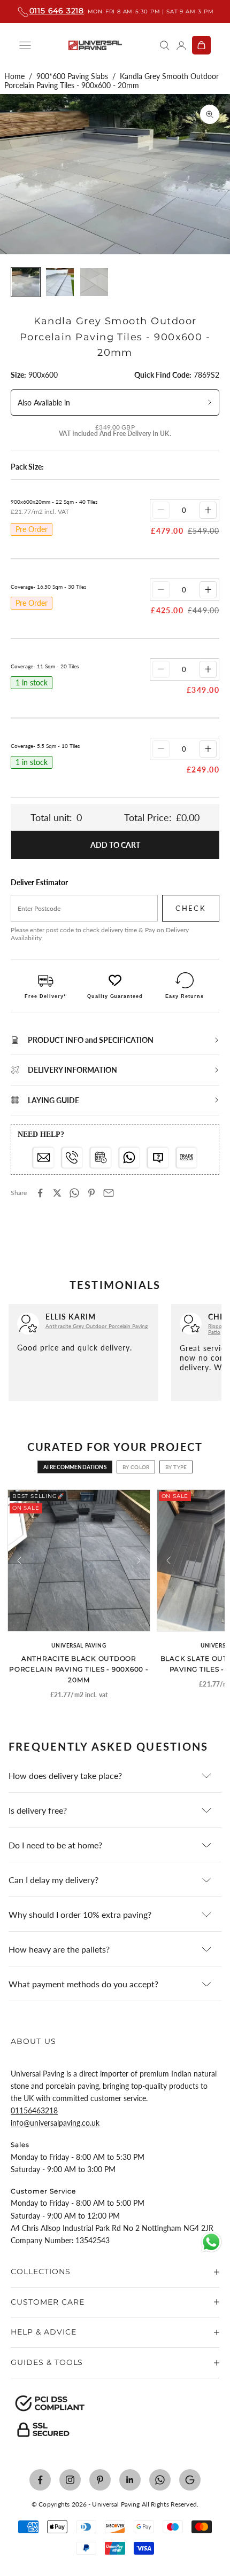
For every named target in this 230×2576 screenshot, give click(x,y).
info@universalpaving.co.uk (55, 2123)
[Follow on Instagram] (70, 2480)
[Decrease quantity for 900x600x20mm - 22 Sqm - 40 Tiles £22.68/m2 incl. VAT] (161, 510)
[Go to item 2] (60, 282)
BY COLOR (136, 1467)
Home (14, 76)
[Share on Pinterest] (91, 1193)
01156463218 (34, 2110)
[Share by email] (109, 1193)
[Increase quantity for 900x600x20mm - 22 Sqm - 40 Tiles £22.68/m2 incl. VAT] (208, 510)
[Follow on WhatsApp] (160, 2480)
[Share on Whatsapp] (74, 1193)
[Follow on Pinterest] (100, 2480)
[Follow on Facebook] (40, 2480)
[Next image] (139, 1560)
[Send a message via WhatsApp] (211, 2242)
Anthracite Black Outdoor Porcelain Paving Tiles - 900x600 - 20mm (79, 1669)
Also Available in (44, 403)
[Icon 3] (101, 1158)
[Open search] (165, 45)
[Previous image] (19, 1560)
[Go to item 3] (94, 282)
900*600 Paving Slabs (72, 76)
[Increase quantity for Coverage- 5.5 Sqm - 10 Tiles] (208, 749)
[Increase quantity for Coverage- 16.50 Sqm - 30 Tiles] (208, 590)
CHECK (191, 908)
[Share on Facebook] (40, 1193)
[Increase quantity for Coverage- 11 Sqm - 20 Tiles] (208, 669)
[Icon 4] (130, 1158)
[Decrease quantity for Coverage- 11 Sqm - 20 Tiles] (161, 669)
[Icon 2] (72, 1158)
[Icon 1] (44, 1158)
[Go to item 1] (26, 282)
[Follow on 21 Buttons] (190, 2480)
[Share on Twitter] (57, 1193)
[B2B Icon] (187, 1158)
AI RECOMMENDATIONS (75, 1467)
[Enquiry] (158, 1158)
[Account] (181, 45)
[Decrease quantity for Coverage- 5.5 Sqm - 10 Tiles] (161, 749)
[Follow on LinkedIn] (130, 2480)
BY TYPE (176, 1467)
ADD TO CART (115, 845)
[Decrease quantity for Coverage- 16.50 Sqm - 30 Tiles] (161, 590)
